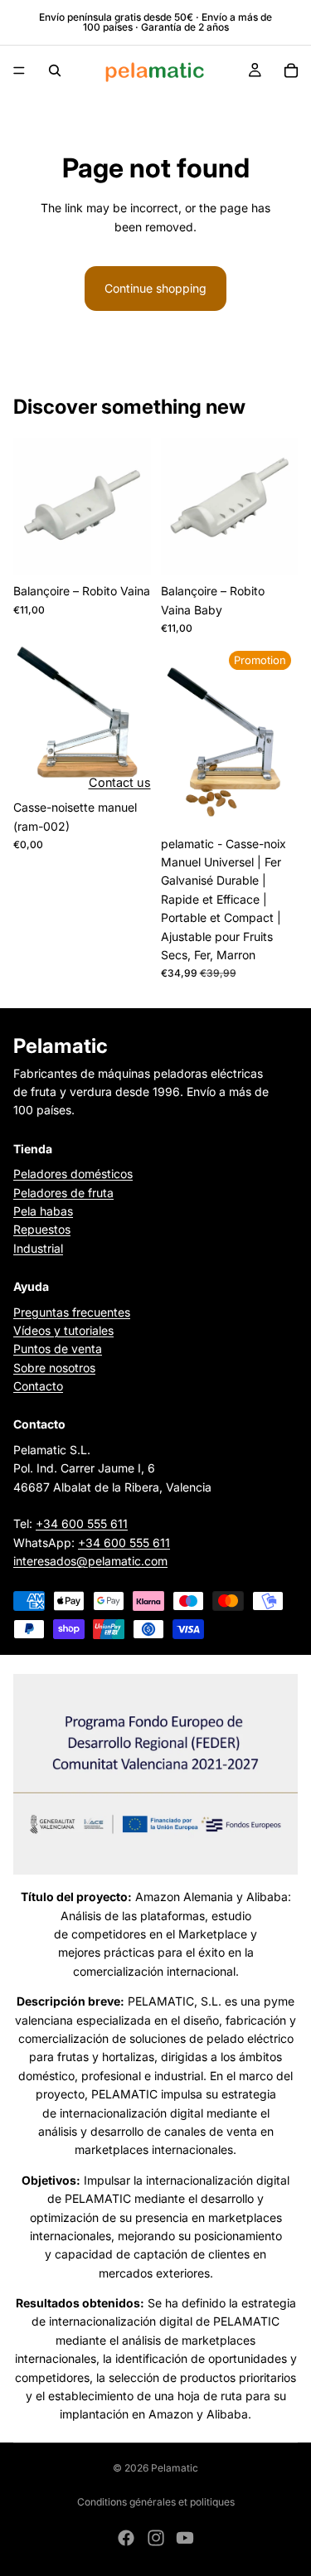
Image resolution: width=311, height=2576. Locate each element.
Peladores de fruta (63, 1192)
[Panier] (291, 70)
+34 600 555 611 (82, 1523)
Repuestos (42, 1229)
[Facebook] (126, 2538)
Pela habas (43, 1211)
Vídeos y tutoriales (63, 1330)
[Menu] (19, 70)
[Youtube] (185, 2538)
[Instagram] (156, 2538)
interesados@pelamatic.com (90, 1561)
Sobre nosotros (54, 1368)
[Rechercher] (55, 70)
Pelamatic (175, 2468)
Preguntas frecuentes (72, 1311)
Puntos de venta (58, 1349)
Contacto (38, 1386)
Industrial (38, 1248)
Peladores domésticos (73, 1174)
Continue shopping (155, 288)
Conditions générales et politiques (156, 2502)
